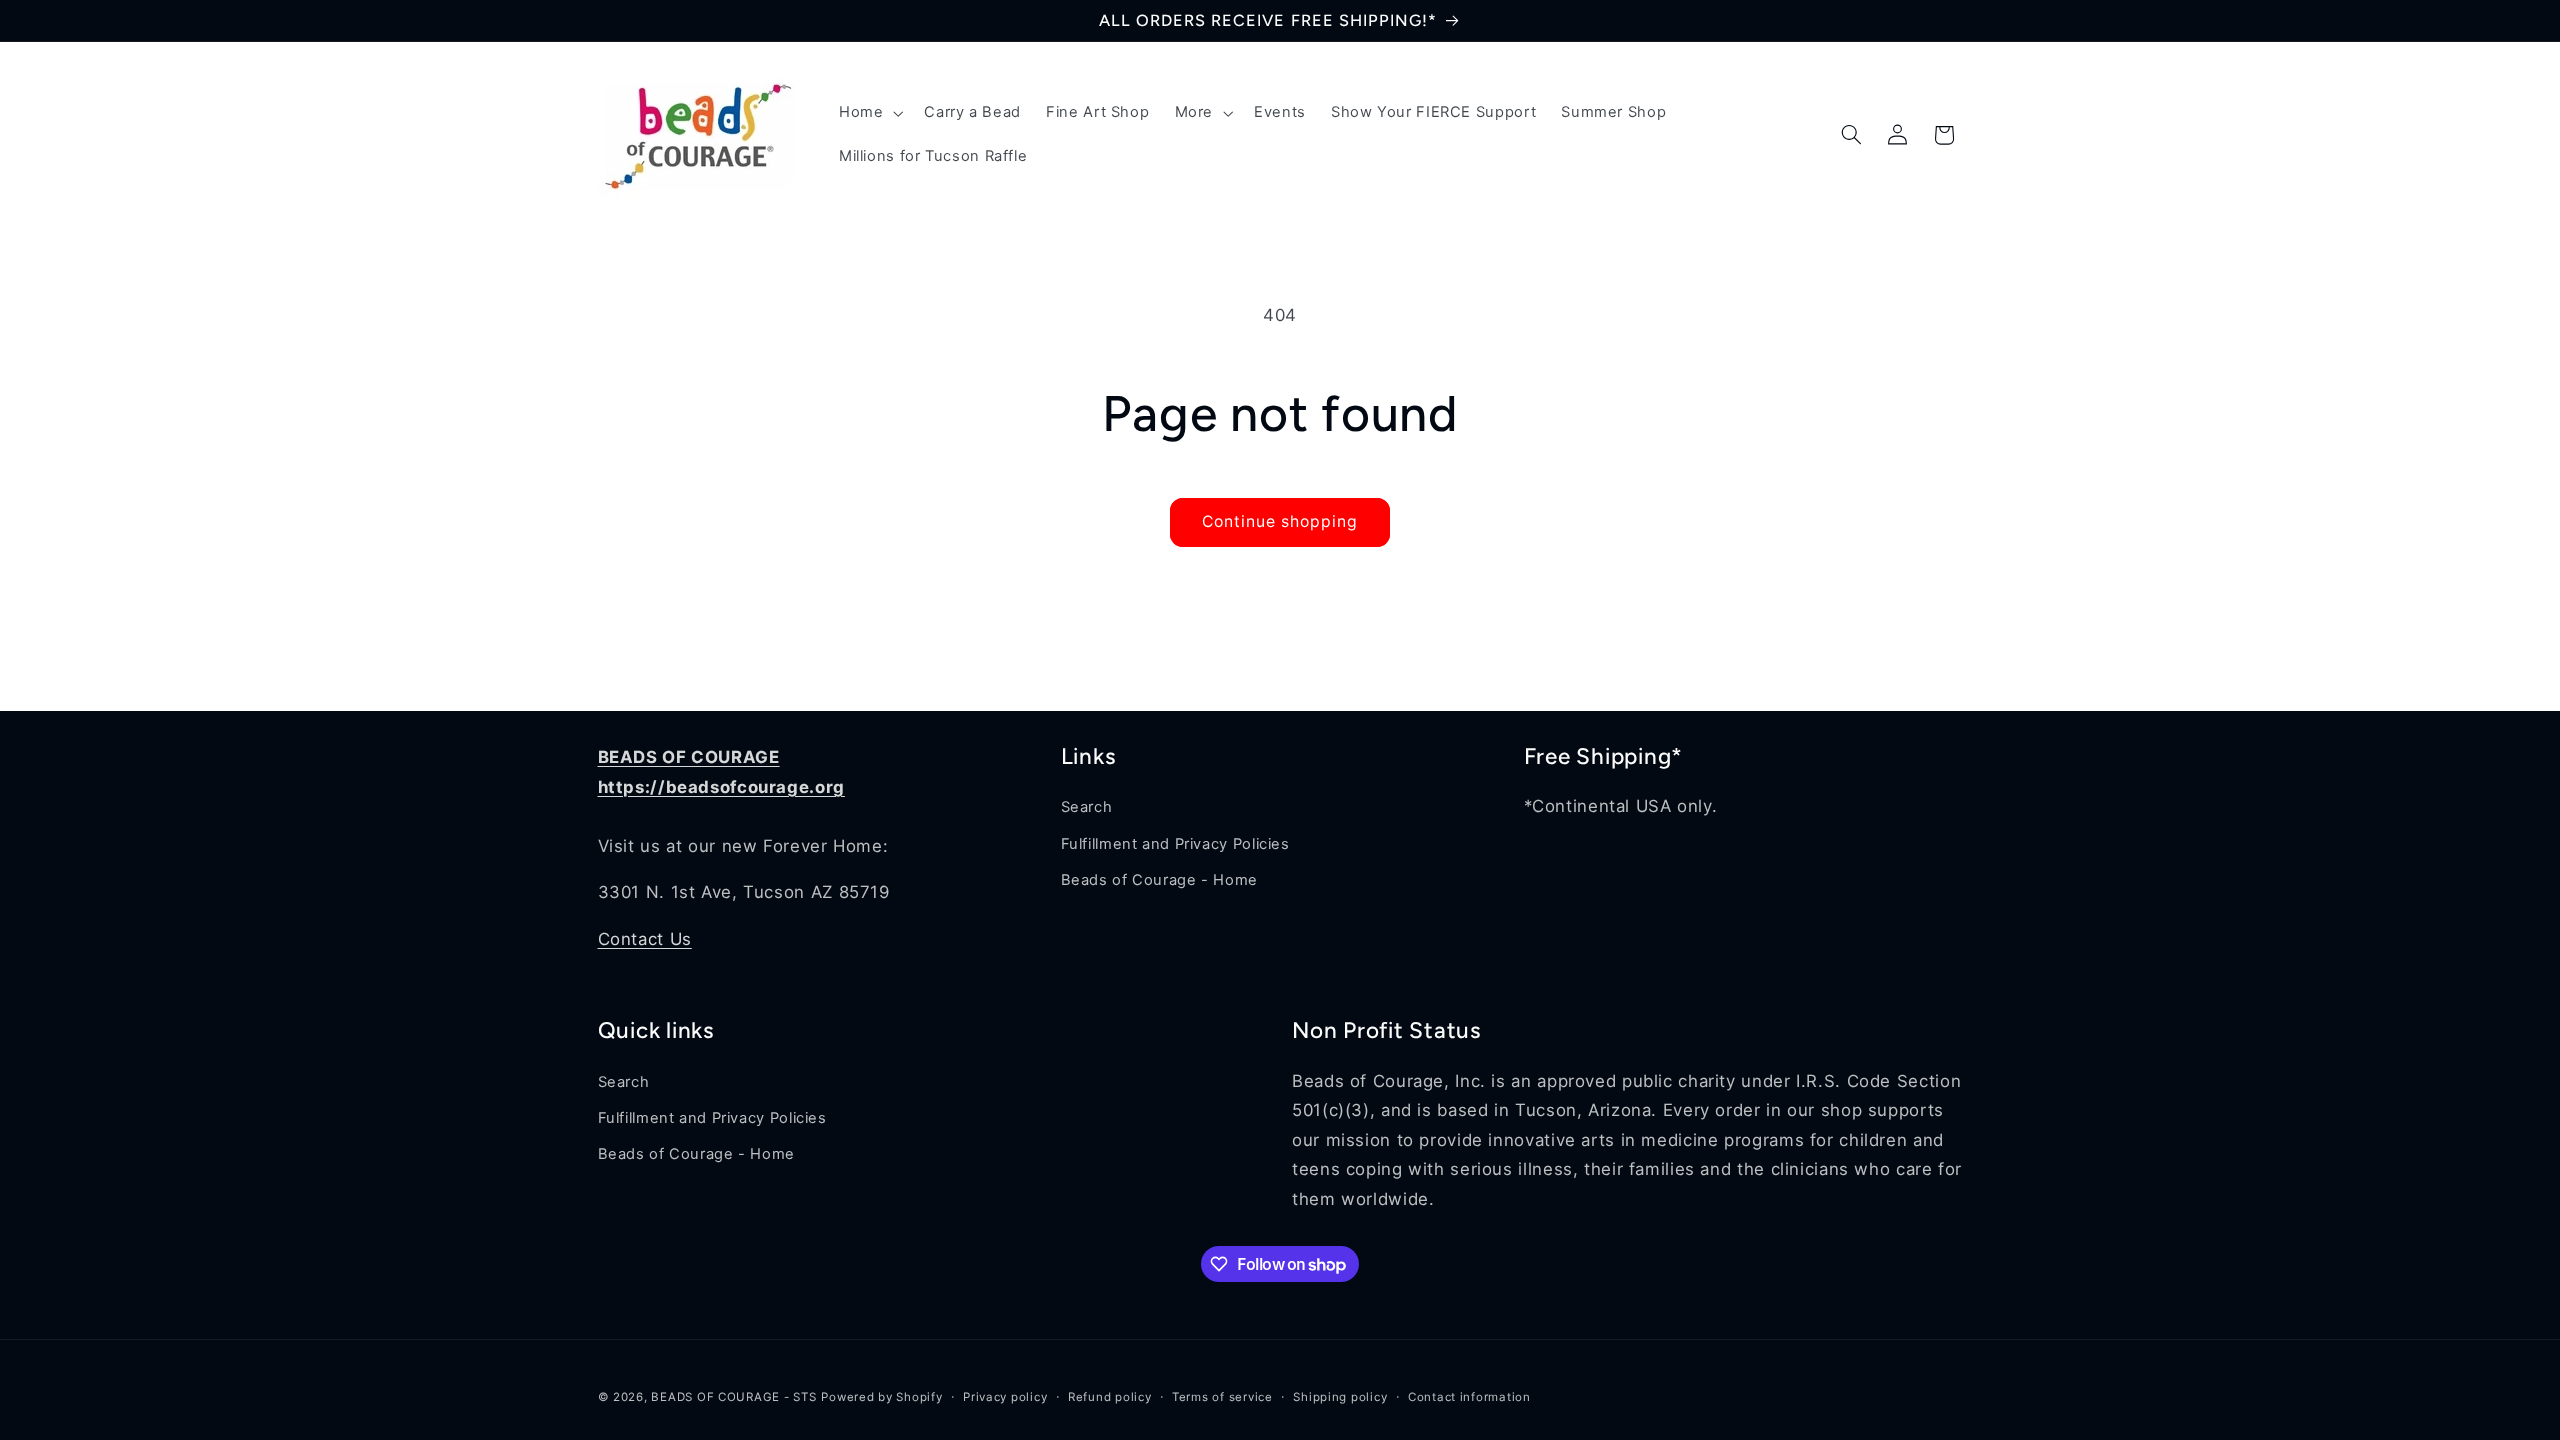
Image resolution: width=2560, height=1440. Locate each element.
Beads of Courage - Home (1160, 880)
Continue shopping (1280, 521)
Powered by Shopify (881, 1397)
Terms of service (1222, 1397)
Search (1087, 807)
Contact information (1469, 1397)
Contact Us (645, 939)
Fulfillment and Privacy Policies (1175, 844)
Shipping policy (1340, 1397)
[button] (868, 113)
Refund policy (1110, 1397)
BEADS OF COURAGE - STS (733, 1397)
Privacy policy (1005, 1397)
